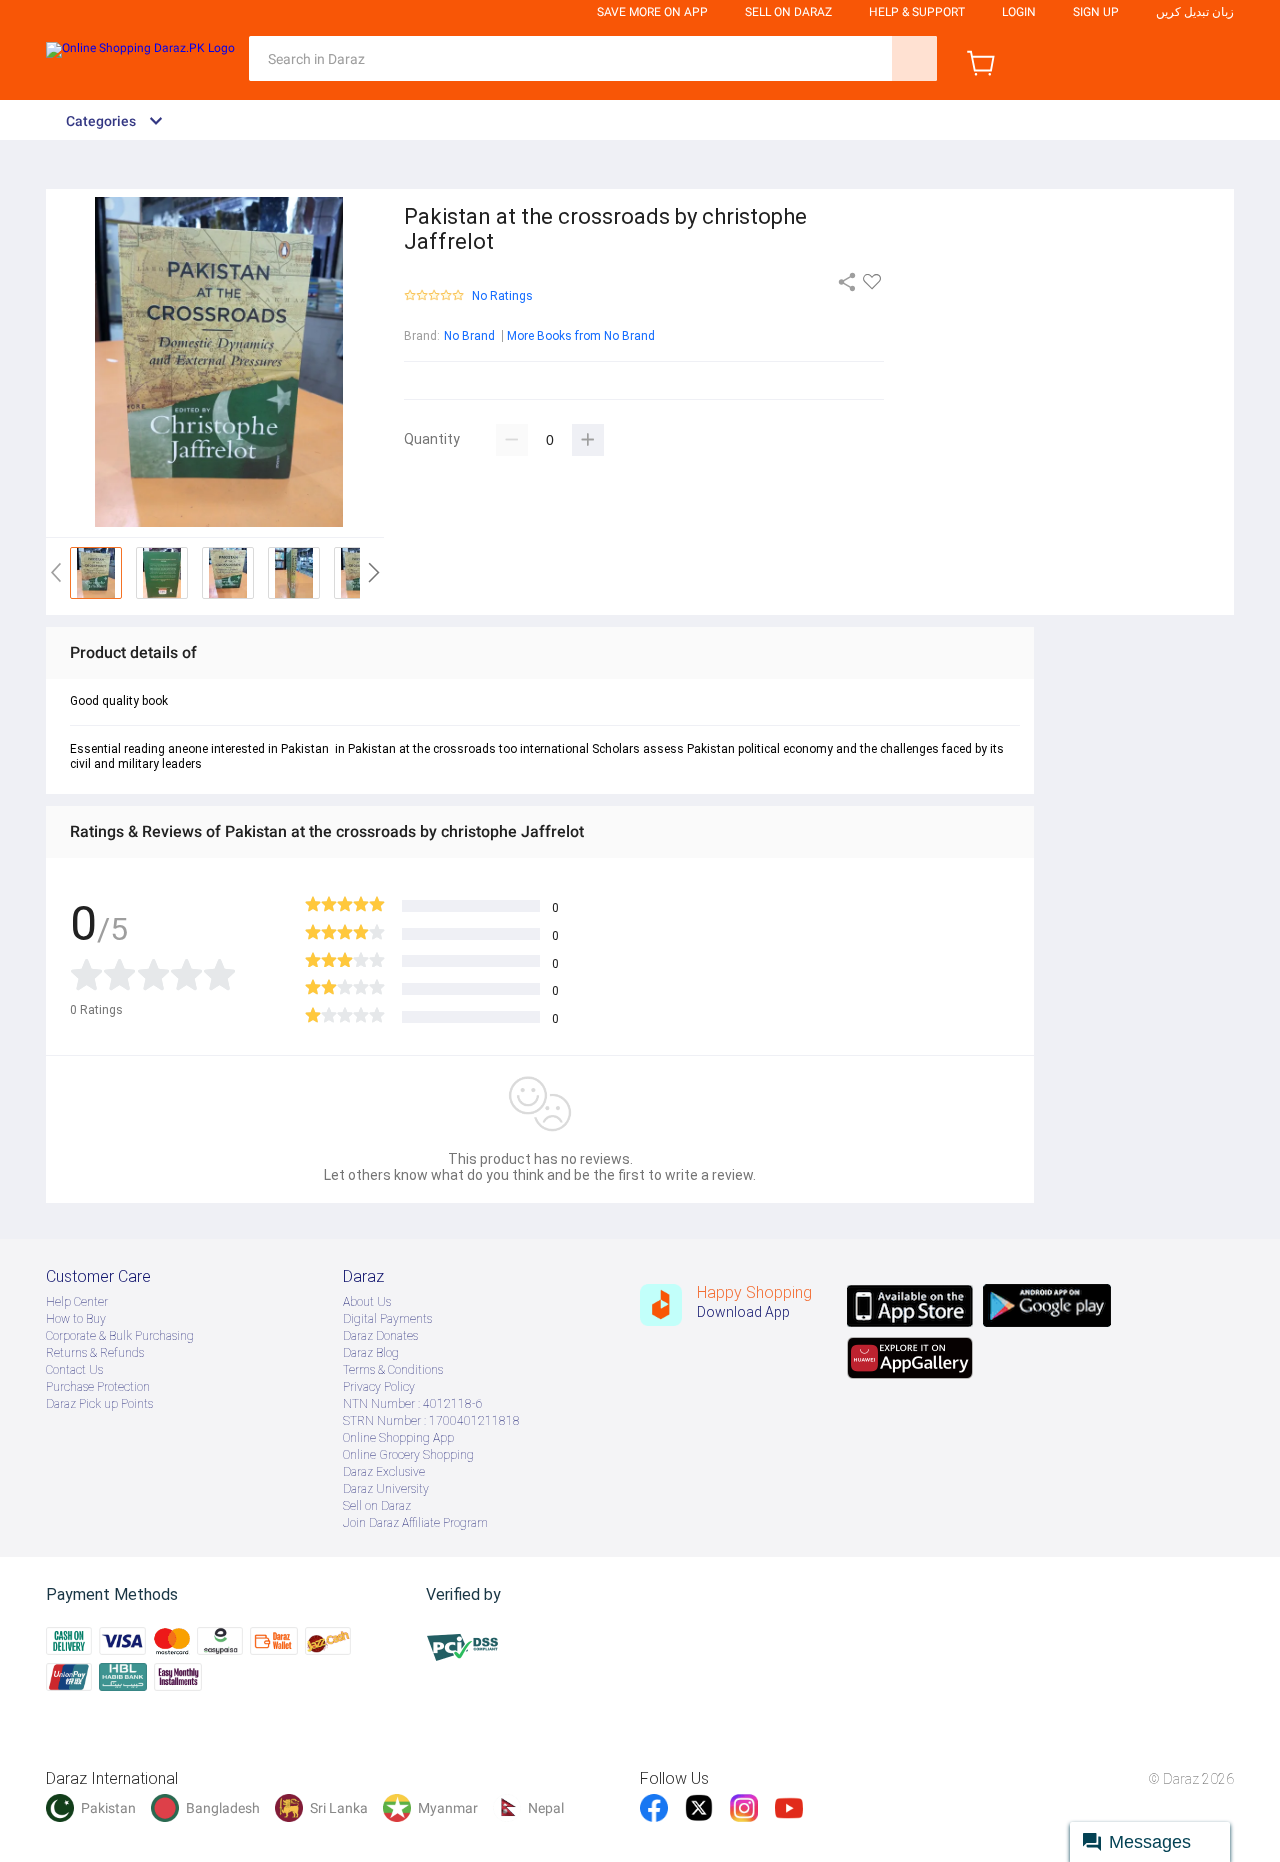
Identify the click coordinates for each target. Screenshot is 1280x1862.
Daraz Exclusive (384, 1472)
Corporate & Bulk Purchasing (120, 1336)
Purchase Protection (98, 1387)
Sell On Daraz (788, 12)
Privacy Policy (379, 1387)
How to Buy (76, 1319)
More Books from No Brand (581, 336)
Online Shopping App (398, 1438)
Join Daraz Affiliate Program (415, 1523)
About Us (367, 1302)
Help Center (77, 1302)
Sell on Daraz (377, 1506)
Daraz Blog (371, 1353)
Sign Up (1096, 12)
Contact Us (74, 1370)
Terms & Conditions (393, 1370)
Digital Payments (387, 1319)
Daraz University (386, 1489)
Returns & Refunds (95, 1353)
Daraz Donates (380, 1336)
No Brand (469, 336)
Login (1019, 12)
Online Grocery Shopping (408, 1455)
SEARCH (914, 58)
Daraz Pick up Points (99, 1404)
